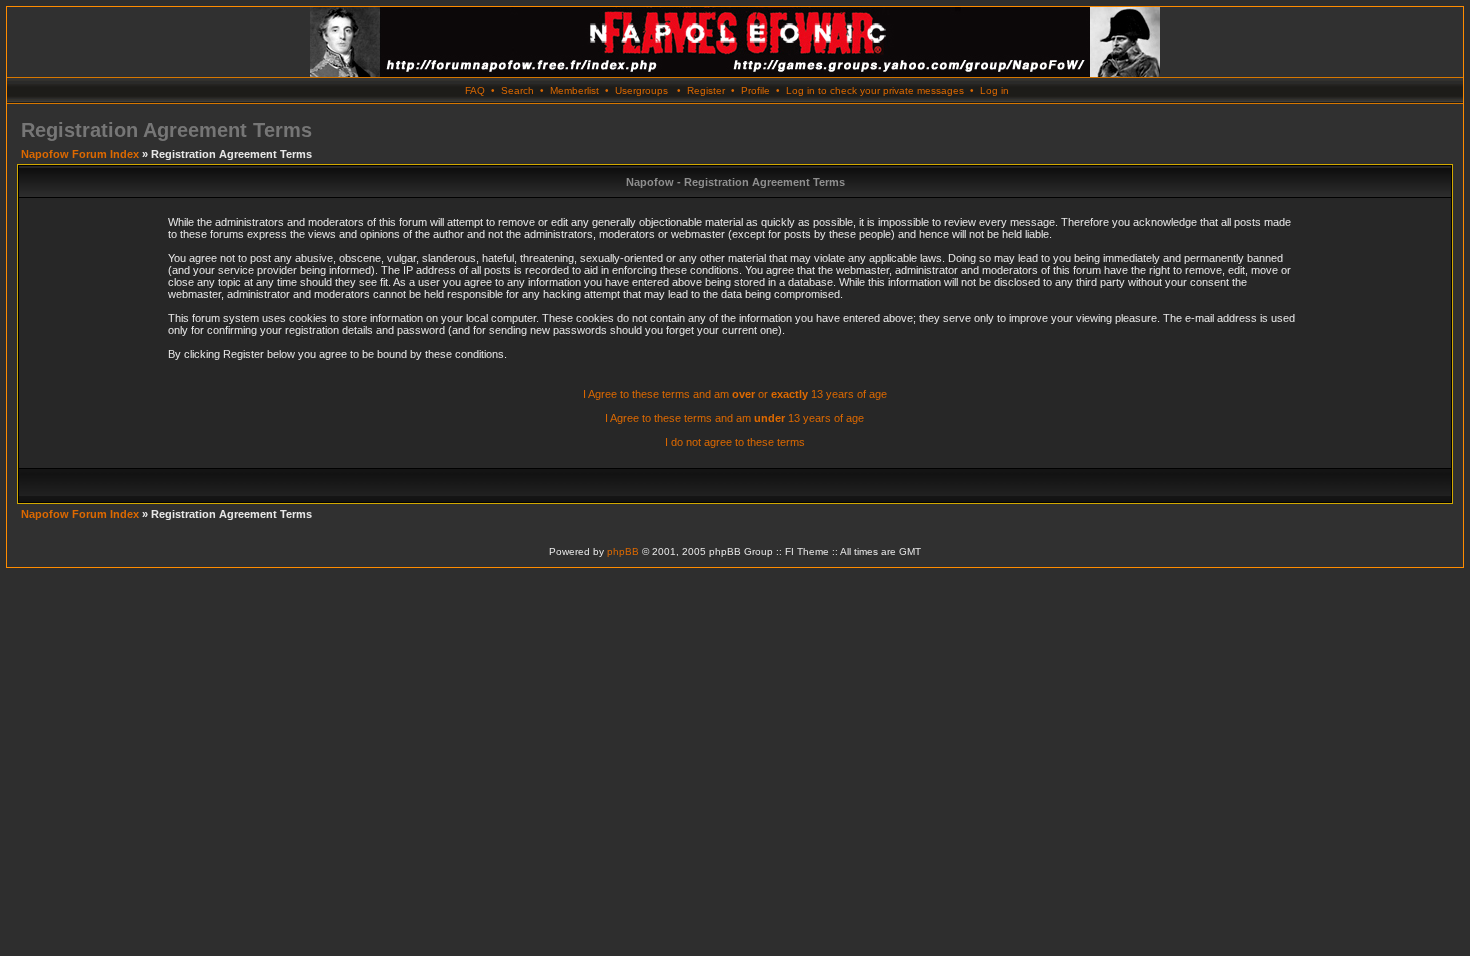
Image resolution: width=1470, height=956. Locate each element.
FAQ (475, 90)
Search (517, 90)
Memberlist (574, 90)
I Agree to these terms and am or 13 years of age (735, 394)
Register (706, 90)
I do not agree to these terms (735, 442)
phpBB (623, 551)
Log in (994, 90)
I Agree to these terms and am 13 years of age (734, 418)
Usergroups (641, 90)
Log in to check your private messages (875, 90)
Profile (755, 90)
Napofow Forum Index (80, 154)
